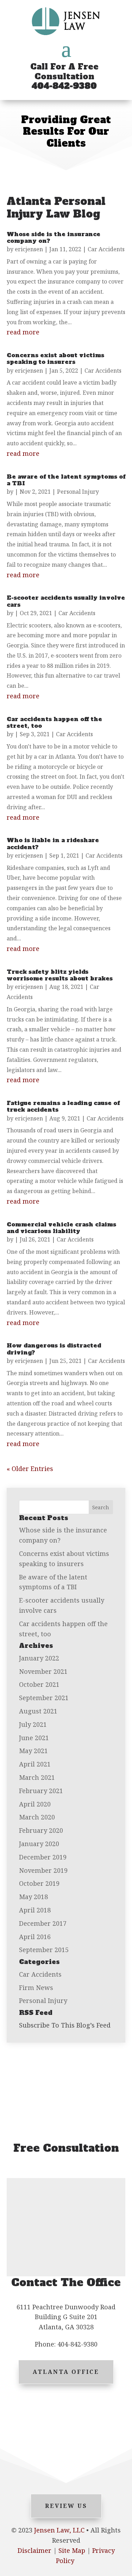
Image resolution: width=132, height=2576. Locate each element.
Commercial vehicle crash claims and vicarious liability (61, 1228)
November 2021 (43, 1671)
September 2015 (44, 1950)
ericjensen (29, 249)
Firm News (36, 1988)
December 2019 (43, 1857)
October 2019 (39, 1883)
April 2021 (35, 1764)
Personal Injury (78, 492)
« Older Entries (30, 1469)
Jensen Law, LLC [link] (59, 2530)
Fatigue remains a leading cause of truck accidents (63, 1106)
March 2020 (37, 1817)
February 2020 (41, 1830)
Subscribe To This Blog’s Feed (65, 2025)
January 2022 (39, 1658)
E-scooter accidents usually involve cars (66, 601)
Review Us (66, 2506)
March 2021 (37, 1777)
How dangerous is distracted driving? (54, 1349)
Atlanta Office (66, 2372)
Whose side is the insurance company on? (54, 237)
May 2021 (33, 1751)
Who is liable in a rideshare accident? (53, 843)
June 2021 (34, 1738)
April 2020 (35, 1804)
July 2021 (33, 1724)
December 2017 (43, 1923)
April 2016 (35, 1937)
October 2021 (39, 1684)
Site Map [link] (72, 2550)
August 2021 (38, 1711)
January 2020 (39, 1844)
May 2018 (33, 1897)
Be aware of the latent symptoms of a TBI (66, 480)
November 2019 (43, 1870)
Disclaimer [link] (34, 2550)
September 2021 (44, 1698)
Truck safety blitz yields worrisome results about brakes (60, 975)
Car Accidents (106, 249)
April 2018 (35, 1910)
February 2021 (41, 1791)
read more (23, 332)
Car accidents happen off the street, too (54, 722)
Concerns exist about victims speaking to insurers (55, 358)
